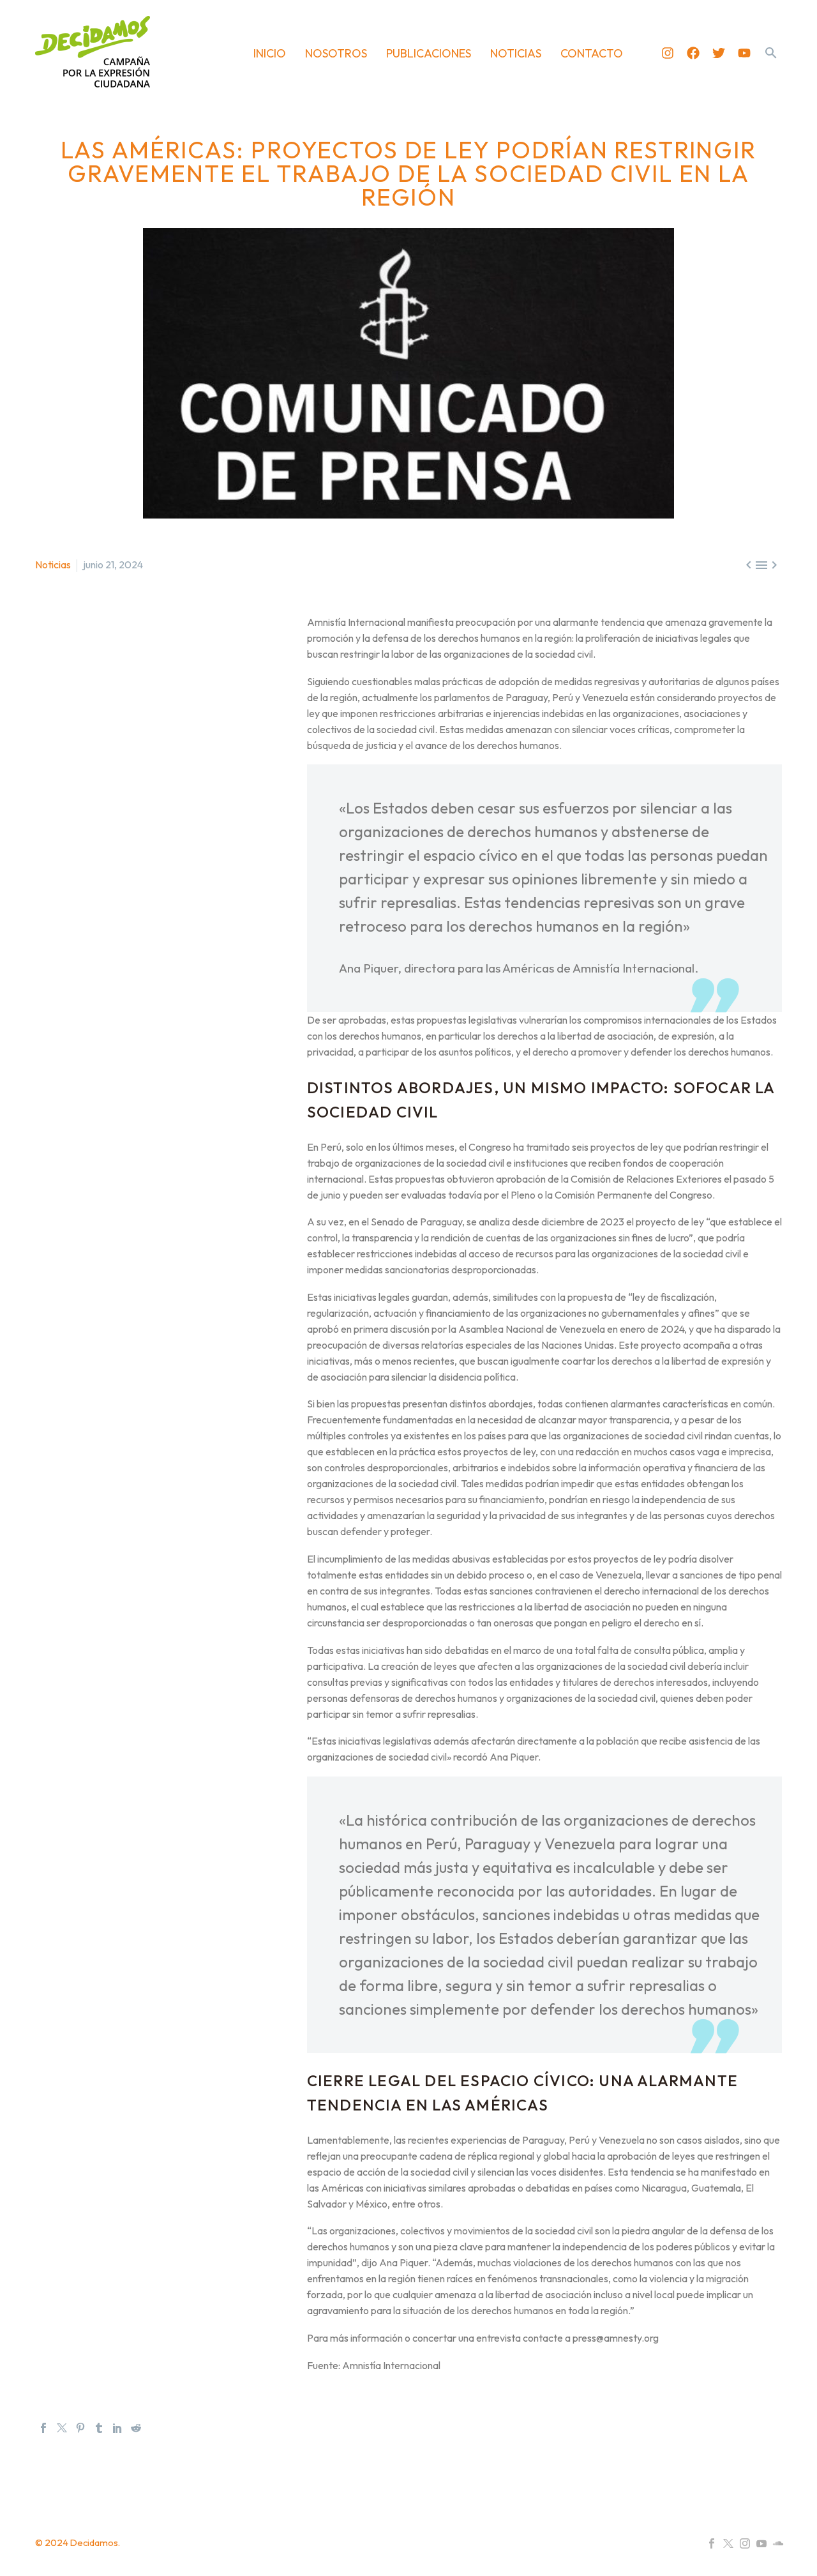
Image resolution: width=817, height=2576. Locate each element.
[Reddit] (136, 2428)
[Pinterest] (80, 2428)
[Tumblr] (99, 2428)
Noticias (53, 564)
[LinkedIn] (117, 2428)
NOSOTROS (336, 53)
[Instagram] (668, 53)
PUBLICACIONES (429, 53)
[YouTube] (761, 2543)
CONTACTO (592, 53)
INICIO (270, 53)
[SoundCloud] (778, 2543)
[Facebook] (693, 53)
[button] (771, 53)
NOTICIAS (516, 53)
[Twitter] (719, 53)
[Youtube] (744, 53)
